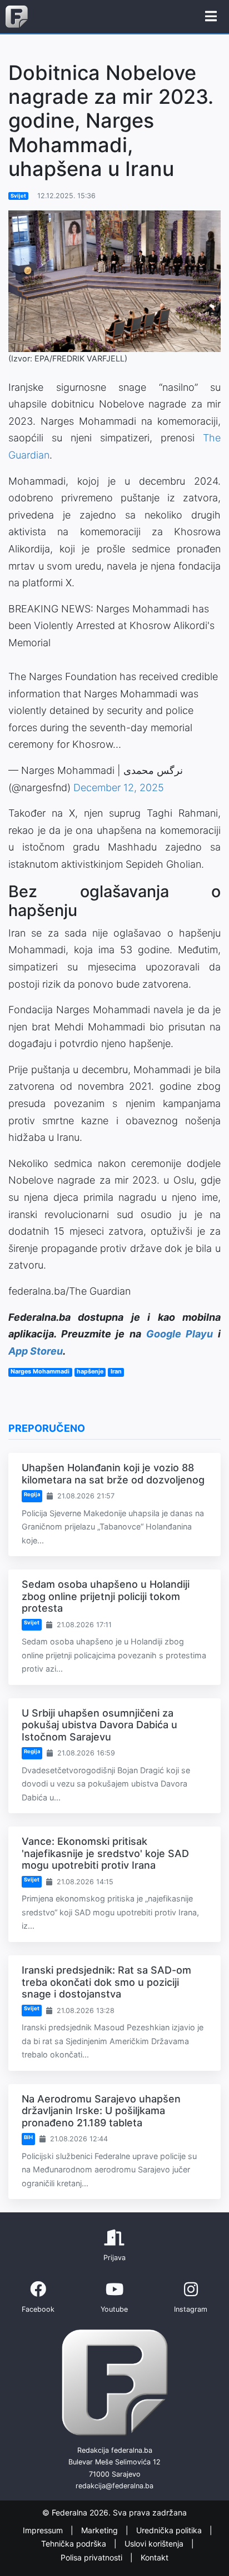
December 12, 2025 (119, 788)
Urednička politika (170, 2530)
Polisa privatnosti (93, 2557)
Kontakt (155, 2557)
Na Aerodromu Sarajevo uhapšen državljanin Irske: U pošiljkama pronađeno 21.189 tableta (101, 2111)
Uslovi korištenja (155, 2544)
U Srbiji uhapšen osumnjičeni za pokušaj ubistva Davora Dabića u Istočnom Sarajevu (99, 1725)
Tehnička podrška (75, 2544)
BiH (28, 2137)
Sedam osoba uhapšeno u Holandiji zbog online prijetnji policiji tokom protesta (106, 1596)
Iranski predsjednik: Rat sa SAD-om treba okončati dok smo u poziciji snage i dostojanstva (106, 1982)
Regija (32, 1494)
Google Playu (180, 1334)
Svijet (18, 196)
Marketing (101, 2530)
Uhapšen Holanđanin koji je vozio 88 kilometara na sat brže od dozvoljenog (113, 1474)
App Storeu (36, 1351)
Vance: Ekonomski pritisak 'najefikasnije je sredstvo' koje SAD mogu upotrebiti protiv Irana (105, 1853)
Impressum (44, 2530)
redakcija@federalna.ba (114, 2486)
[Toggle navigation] (211, 17)
